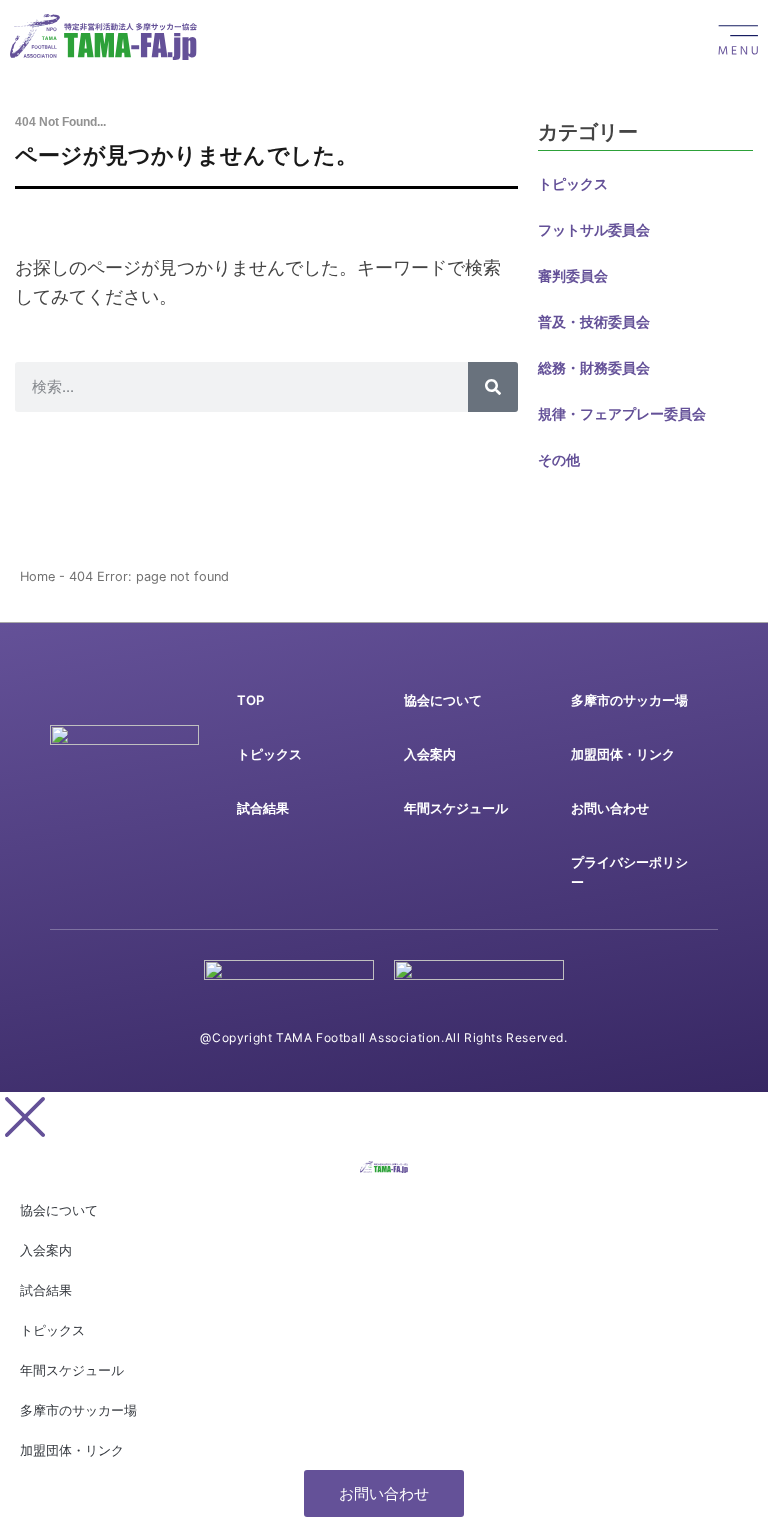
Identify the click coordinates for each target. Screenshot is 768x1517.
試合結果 (263, 808)
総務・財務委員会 (594, 367)
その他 (559, 459)
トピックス (573, 183)
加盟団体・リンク (623, 754)
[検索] (493, 387)
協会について (443, 700)
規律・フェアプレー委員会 (622, 413)
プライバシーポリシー (629, 872)
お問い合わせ (610, 808)
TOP (250, 700)
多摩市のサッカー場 (629, 700)
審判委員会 (573, 275)
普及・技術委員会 (594, 321)
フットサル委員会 (594, 229)
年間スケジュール (456, 808)
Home (37, 576)
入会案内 (430, 754)
